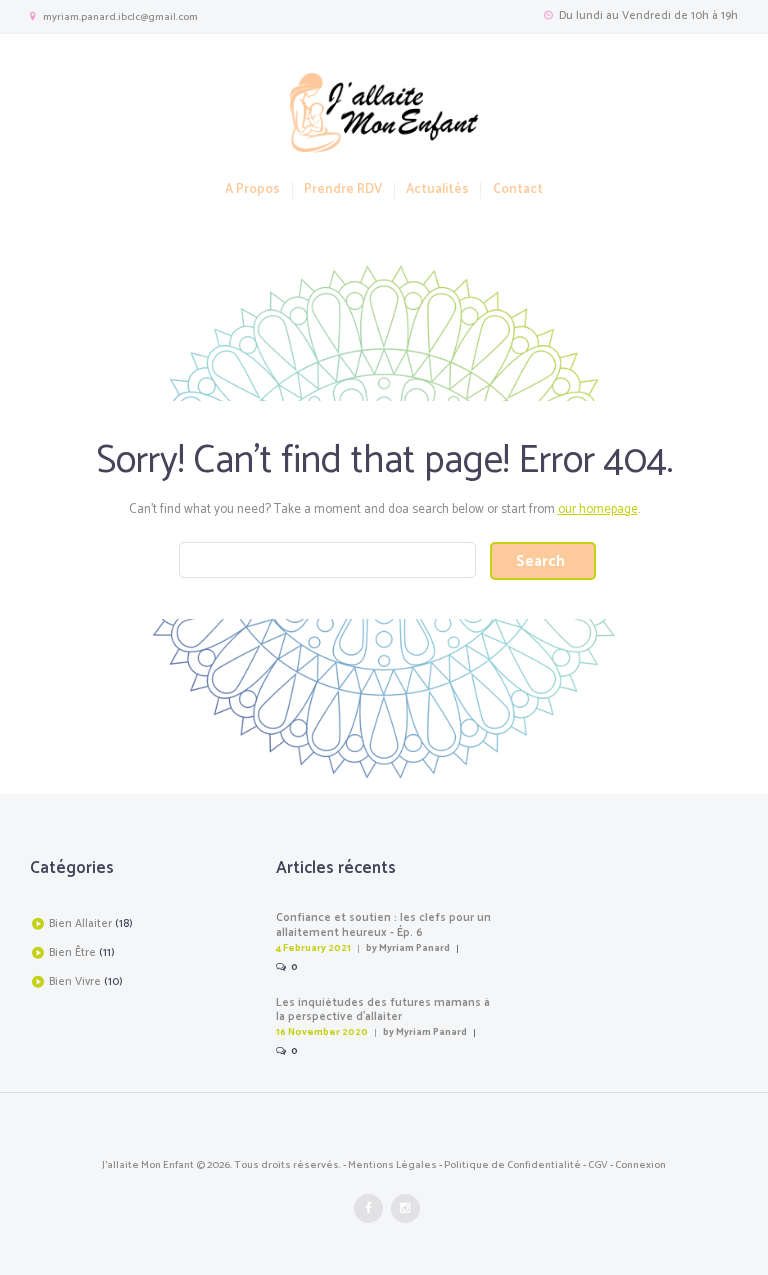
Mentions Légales (392, 1165)
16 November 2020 (322, 1032)
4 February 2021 (313, 948)
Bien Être (72, 953)
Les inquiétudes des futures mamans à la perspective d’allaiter (383, 1010)
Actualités (437, 190)
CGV (598, 1165)
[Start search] (543, 561)
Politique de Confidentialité (512, 1165)
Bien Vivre (75, 982)
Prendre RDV (343, 190)
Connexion (640, 1165)
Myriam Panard (414, 948)
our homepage (598, 509)
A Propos (252, 190)
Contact (517, 190)
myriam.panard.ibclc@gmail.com (120, 17)
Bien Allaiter (80, 924)
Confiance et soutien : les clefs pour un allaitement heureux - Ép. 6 (383, 925)
